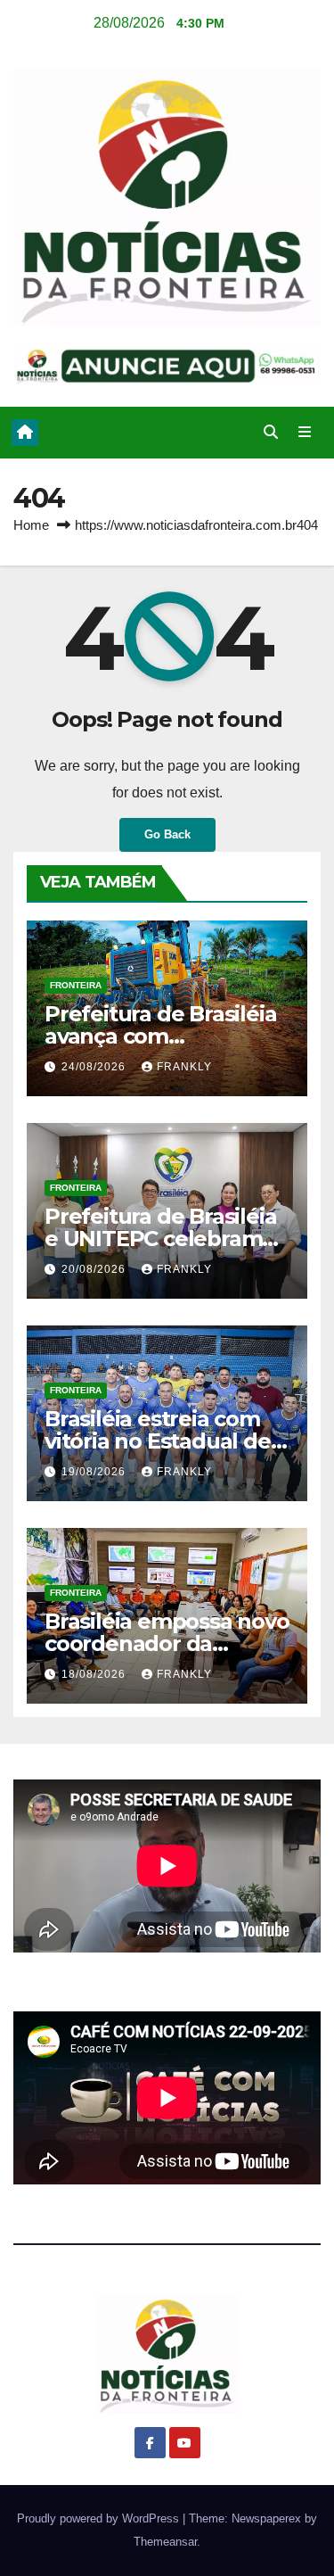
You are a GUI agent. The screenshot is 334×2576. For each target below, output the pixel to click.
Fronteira (76, 985)
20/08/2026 (95, 1269)
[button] (271, 432)
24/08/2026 (95, 1067)
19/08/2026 (95, 1472)
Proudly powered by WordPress (100, 2518)
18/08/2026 (95, 1674)
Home (31, 525)
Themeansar (165, 2542)
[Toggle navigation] (305, 433)
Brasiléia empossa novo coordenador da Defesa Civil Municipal (167, 1643)
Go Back (167, 834)
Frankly (184, 1067)
